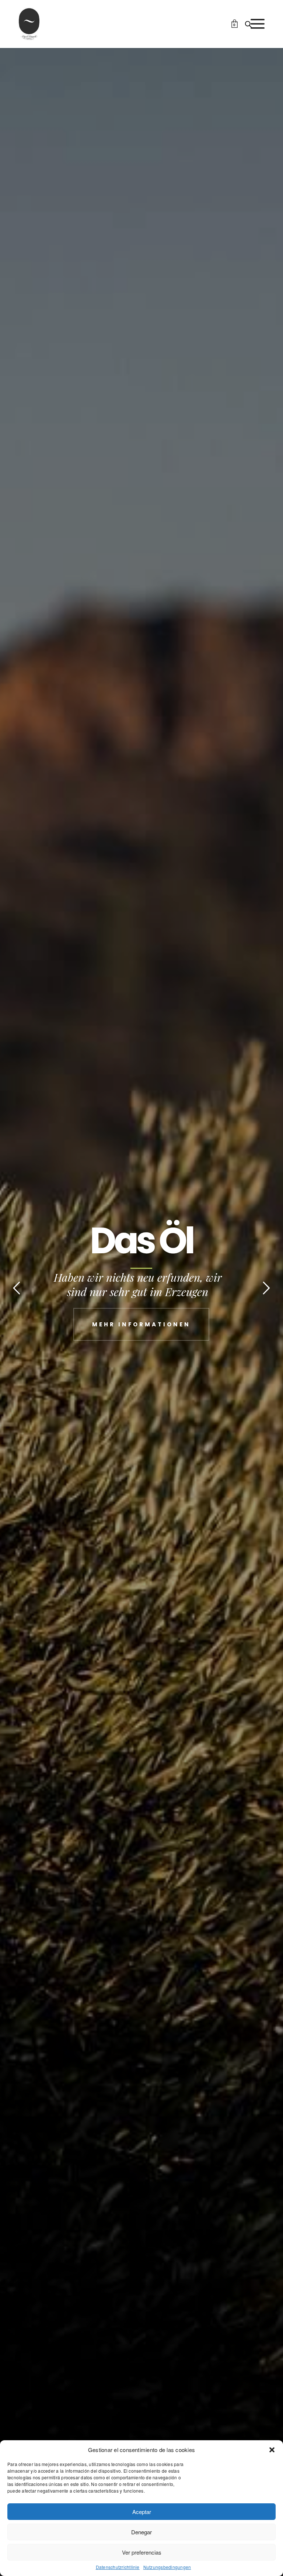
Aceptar (142, 2512)
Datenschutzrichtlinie (118, 2567)
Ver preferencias (142, 2552)
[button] (272, 2450)
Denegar (141, 2532)
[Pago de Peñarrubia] (29, 24)
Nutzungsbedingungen (167, 2567)
